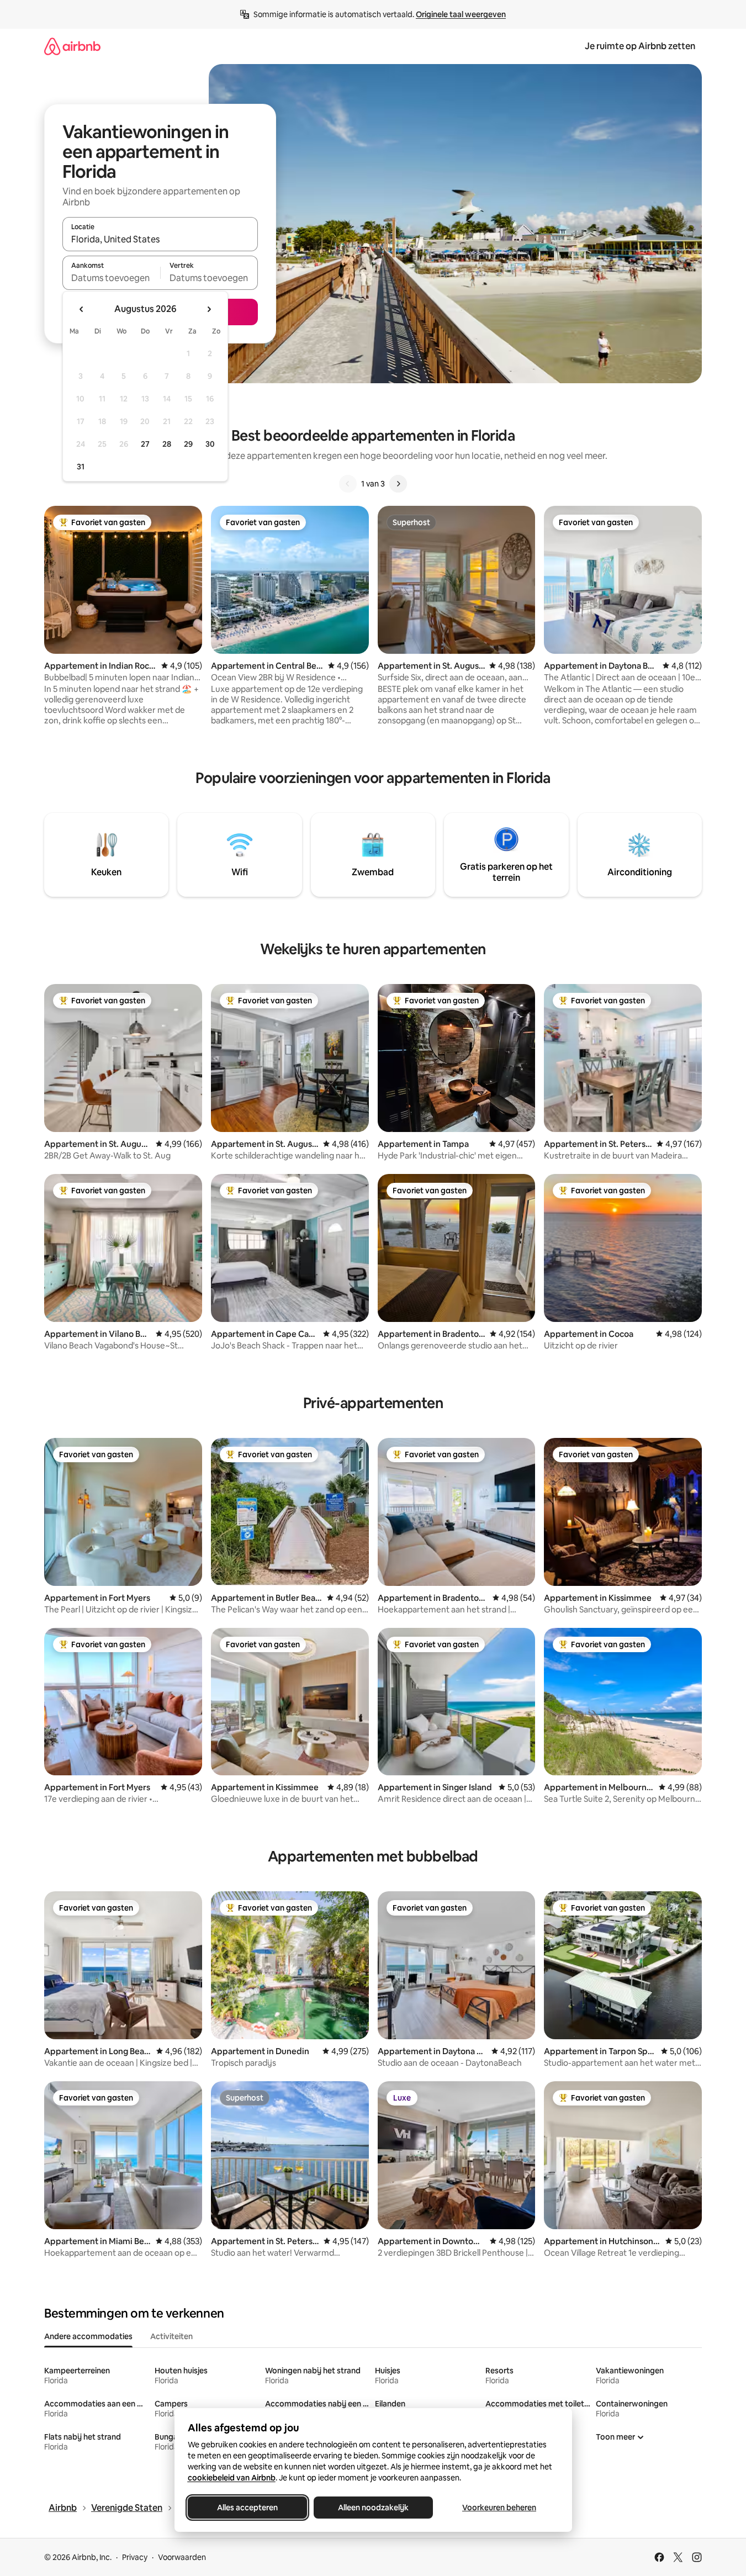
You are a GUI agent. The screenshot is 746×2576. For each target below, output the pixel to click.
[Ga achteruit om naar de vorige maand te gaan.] (82, 309)
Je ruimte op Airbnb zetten (640, 46)
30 (210, 444)
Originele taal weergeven (461, 14)
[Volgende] (398, 484)
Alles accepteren (247, 2508)
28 (167, 444)
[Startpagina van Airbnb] (72, 46)
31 (81, 467)
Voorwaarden (182, 2557)
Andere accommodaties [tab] (88, 2336)
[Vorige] (348, 484)
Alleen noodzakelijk (373, 2508)
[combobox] (160, 239)
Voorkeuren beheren (499, 2508)
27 (145, 444)
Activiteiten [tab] (171, 2336)
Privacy (135, 2557)
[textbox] (111, 278)
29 (188, 444)
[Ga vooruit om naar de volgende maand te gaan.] (209, 309)
